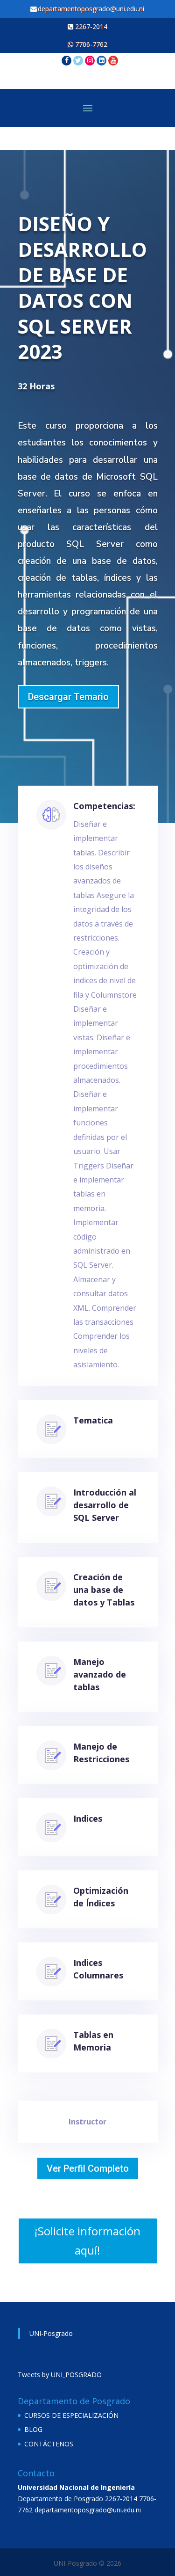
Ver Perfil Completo (88, 2168)
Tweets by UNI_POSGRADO (60, 2375)
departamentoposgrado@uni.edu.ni (92, 9)
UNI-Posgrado (51, 2333)
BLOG (33, 2429)
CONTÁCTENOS (49, 2444)
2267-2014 (90, 26)
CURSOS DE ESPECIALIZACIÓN (71, 2415)
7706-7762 (90, 44)
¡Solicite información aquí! (87, 2240)
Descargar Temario (68, 697)
